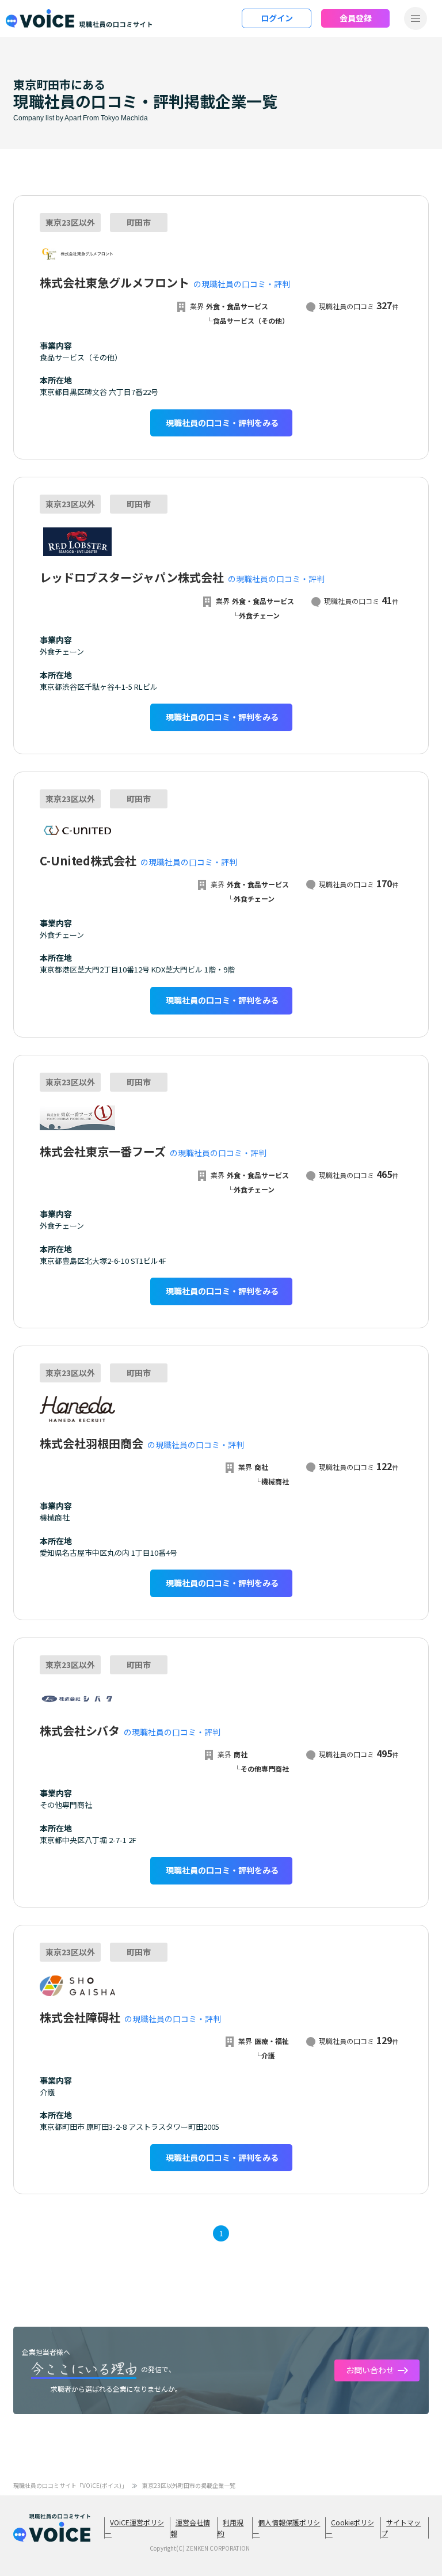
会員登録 (356, 18)
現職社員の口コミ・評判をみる (222, 423)
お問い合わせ (370, 2370)
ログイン (277, 18)
